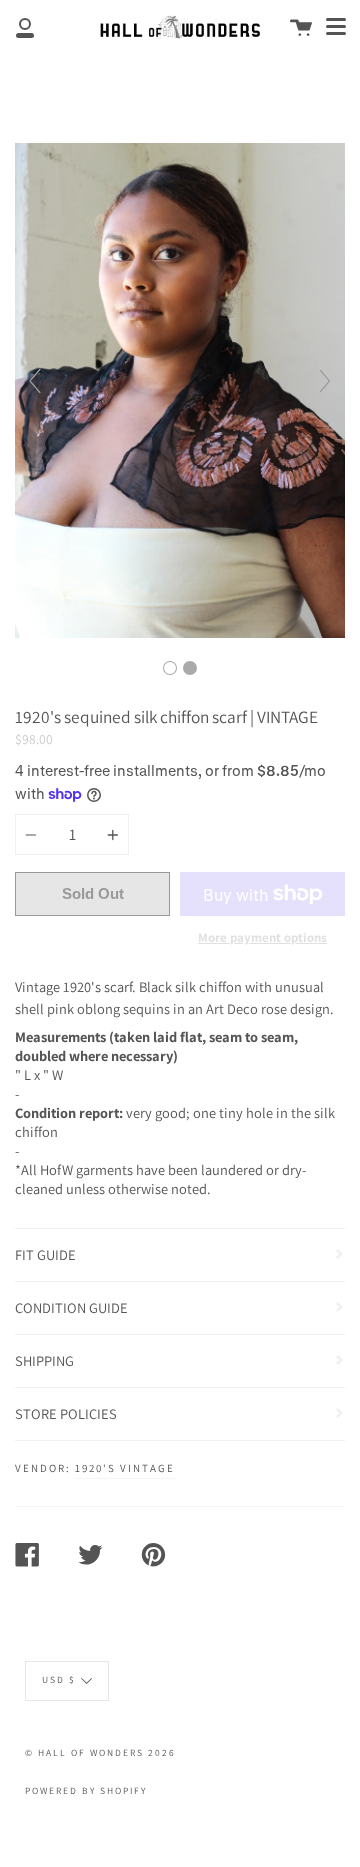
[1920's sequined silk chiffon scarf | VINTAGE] (170, 668)
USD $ (59, 1679)
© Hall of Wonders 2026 (100, 1752)
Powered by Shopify (86, 1790)
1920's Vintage (125, 1468)
